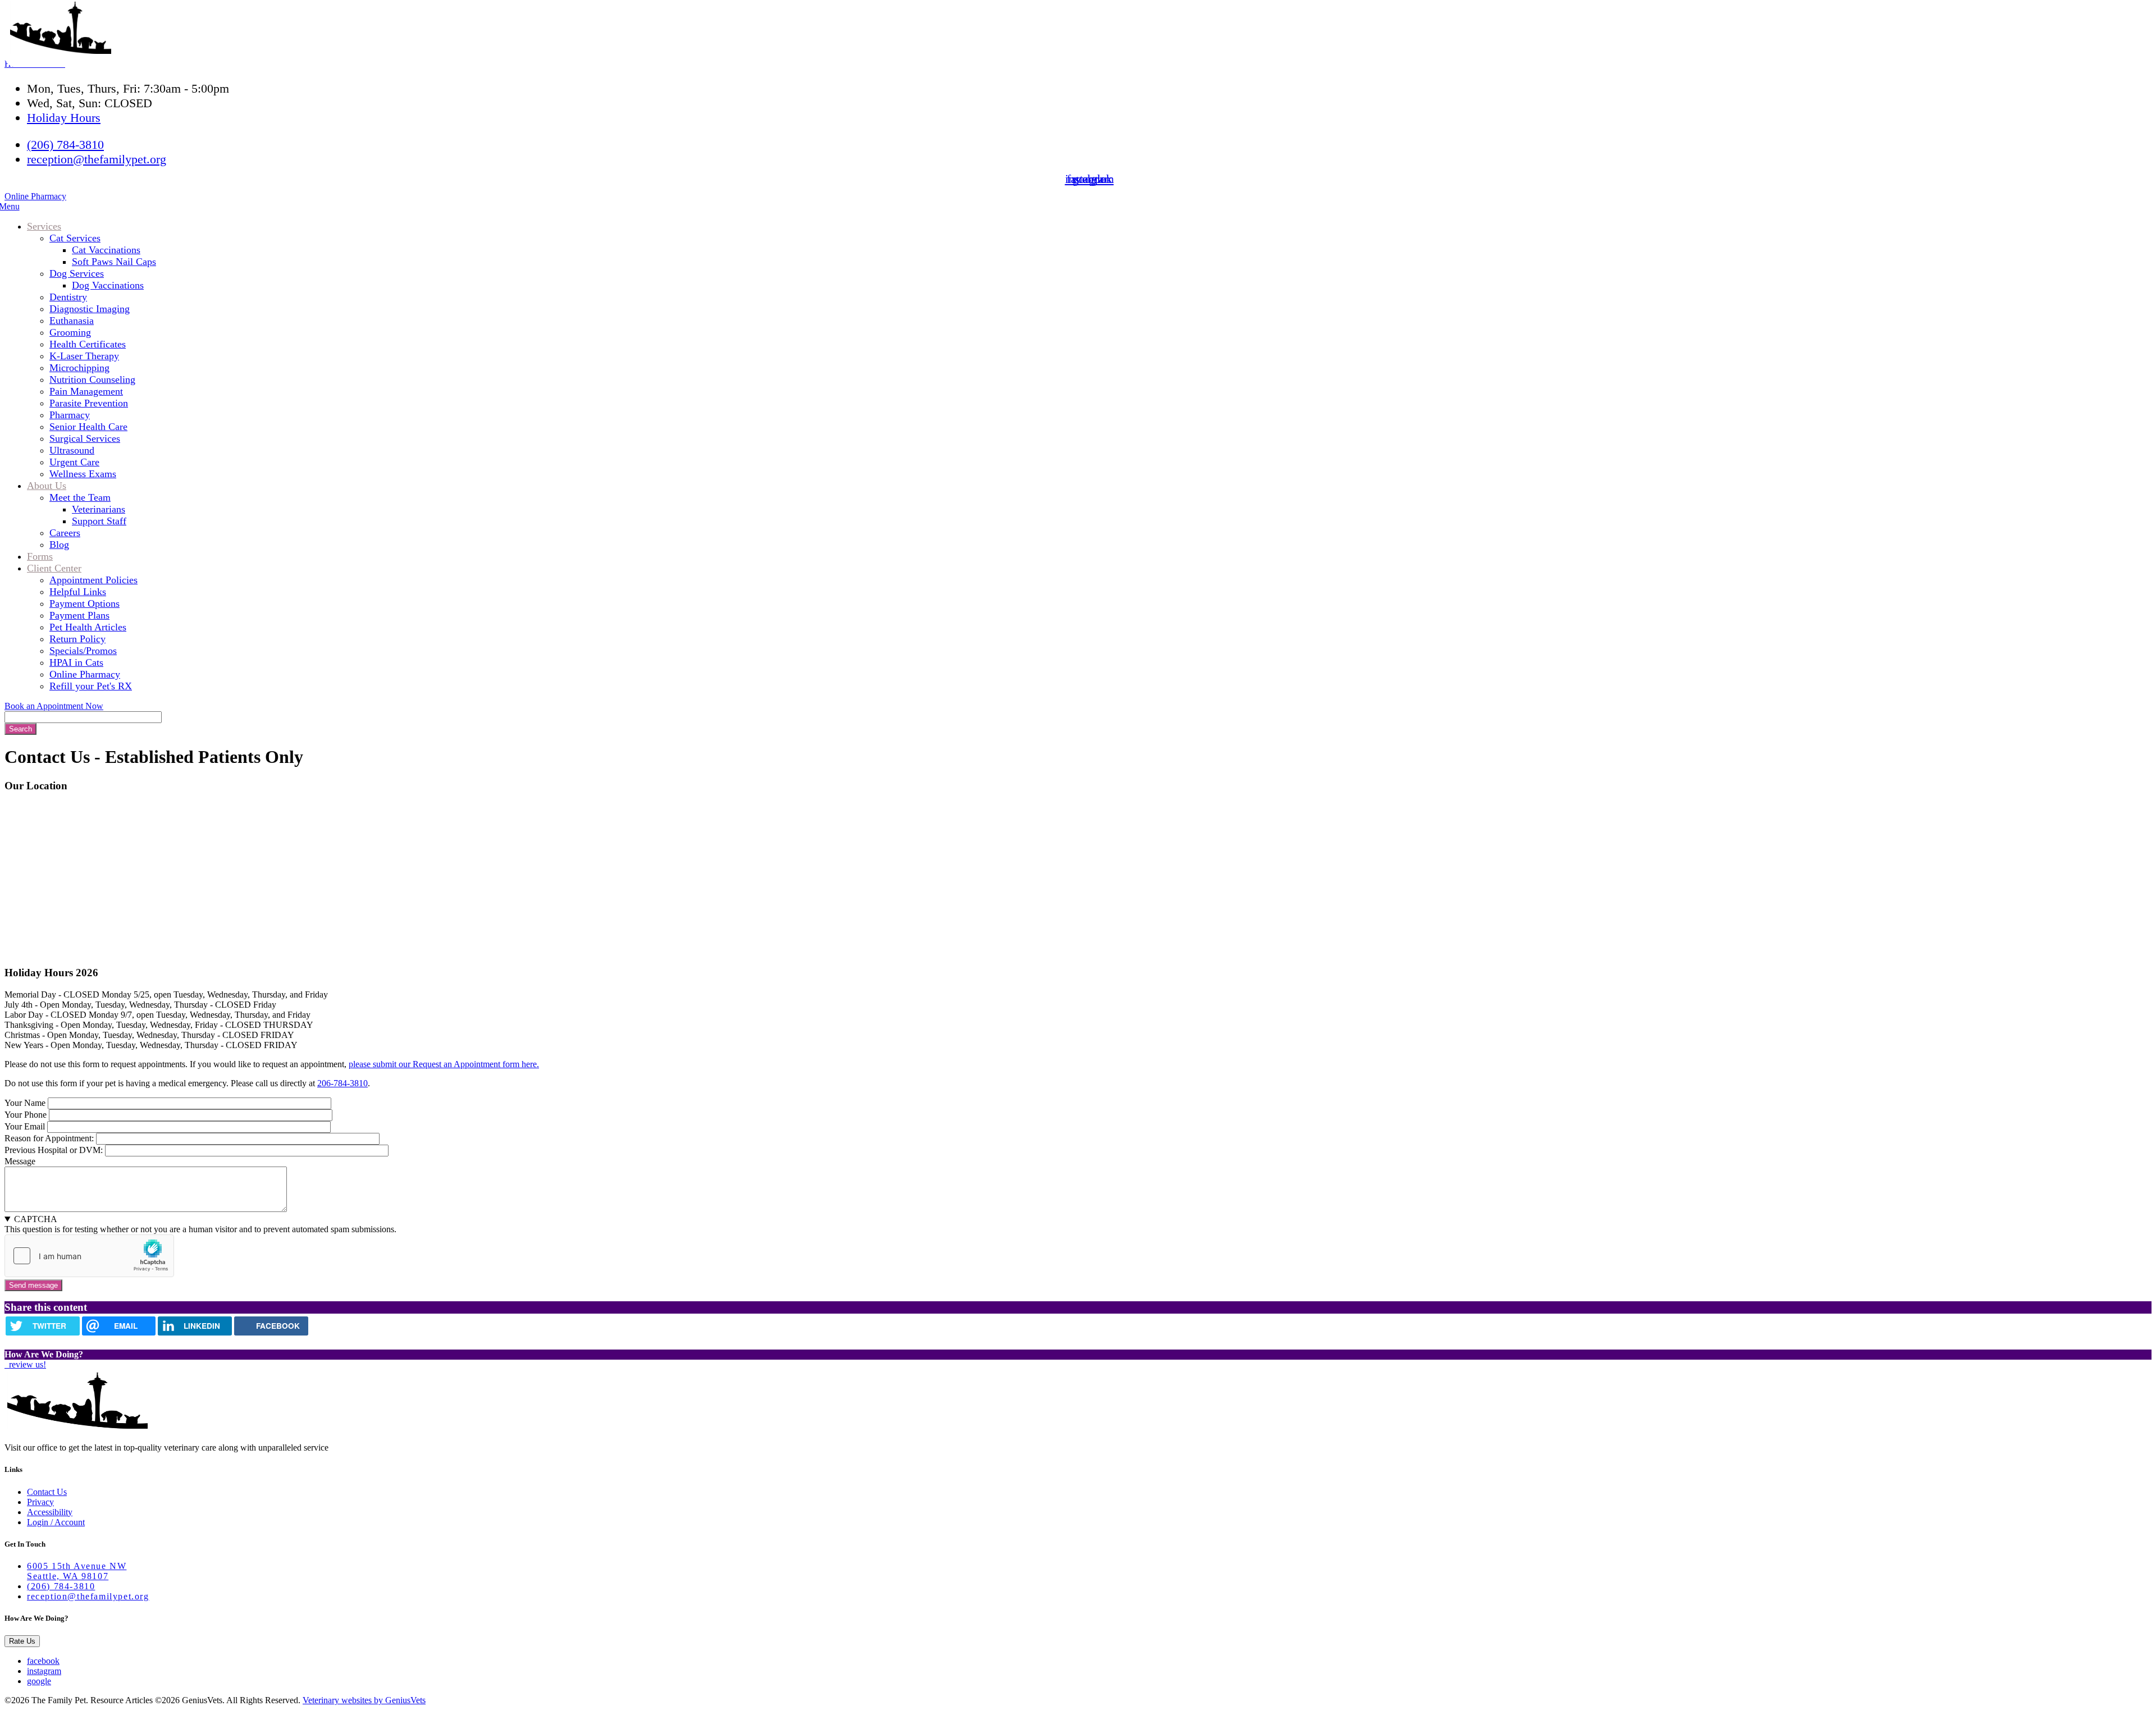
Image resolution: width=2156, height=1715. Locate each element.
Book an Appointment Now (54, 706)
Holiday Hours (64, 118)
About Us (47, 486)
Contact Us (47, 1492)
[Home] (61, 51)
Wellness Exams (83, 474)
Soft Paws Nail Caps (114, 262)
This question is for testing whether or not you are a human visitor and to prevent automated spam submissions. (200, 1224)
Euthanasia (72, 321)
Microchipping (79, 368)
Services (44, 226)
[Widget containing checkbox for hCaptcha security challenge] (89, 1256)
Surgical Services (85, 438)
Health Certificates (88, 344)
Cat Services (75, 238)
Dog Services (77, 273)
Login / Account (56, 1522)
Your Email (25, 1126)
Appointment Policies (93, 580)
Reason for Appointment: (49, 1138)
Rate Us (22, 1641)
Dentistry (68, 297)
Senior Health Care (88, 427)
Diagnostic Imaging (90, 309)
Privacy (40, 1502)
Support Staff (99, 521)
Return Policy (77, 639)
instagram (44, 1671)
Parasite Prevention (89, 403)
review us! (26, 1364)
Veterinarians (99, 509)
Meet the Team (80, 497)
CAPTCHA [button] (36, 1219)
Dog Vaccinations (108, 285)
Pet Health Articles (88, 627)
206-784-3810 (342, 1083)
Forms (40, 556)
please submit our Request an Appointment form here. (444, 1064)
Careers (65, 533)
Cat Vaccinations (106, 250)
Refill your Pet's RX (91, 686)
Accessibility (50, 1512)
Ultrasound (72, 450)
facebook (43, 1661)
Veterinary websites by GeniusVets (364, 1700)
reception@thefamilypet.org (97, 159)
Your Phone (26, 1115)
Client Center (54, 568)
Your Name (25, 1103)
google (39, 1681)
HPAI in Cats (76, 662)
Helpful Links (78, 592)
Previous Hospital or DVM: (54, 1150)
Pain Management (86, 391)
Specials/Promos (83, 651)
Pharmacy (70, 415)
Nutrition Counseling (92, 379)
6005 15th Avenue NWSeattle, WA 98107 (77, 1571)
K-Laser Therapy (84, 356)
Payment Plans (79, 615)
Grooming (70, 332)
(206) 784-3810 (65, 145)
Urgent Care (74, 462)
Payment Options (84, 603)
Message (20, 1161)
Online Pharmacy (35, 196)
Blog (59, 545)
